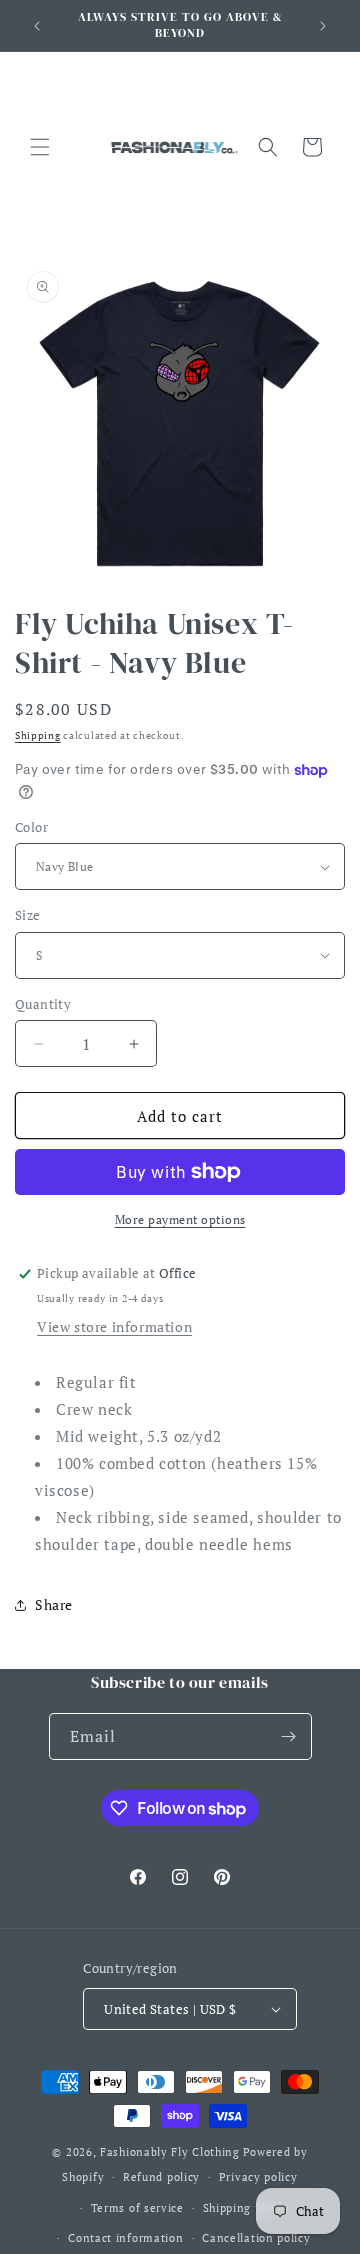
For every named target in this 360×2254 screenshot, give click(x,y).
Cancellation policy (256, 2238)
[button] (40, 147)
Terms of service (137, 2208)
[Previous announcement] (37, 26)
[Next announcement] (323, 26)
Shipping (38, 735)
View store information (114, 1326)
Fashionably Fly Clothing (170, 2152)
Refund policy (161, 2177)
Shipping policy (246, 2208)
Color (31, 827)
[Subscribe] (289, 1736)
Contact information (125, 2238)
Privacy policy (258, 2177)
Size (28, 915)
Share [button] (54, 1604)
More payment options (180, 1219)
